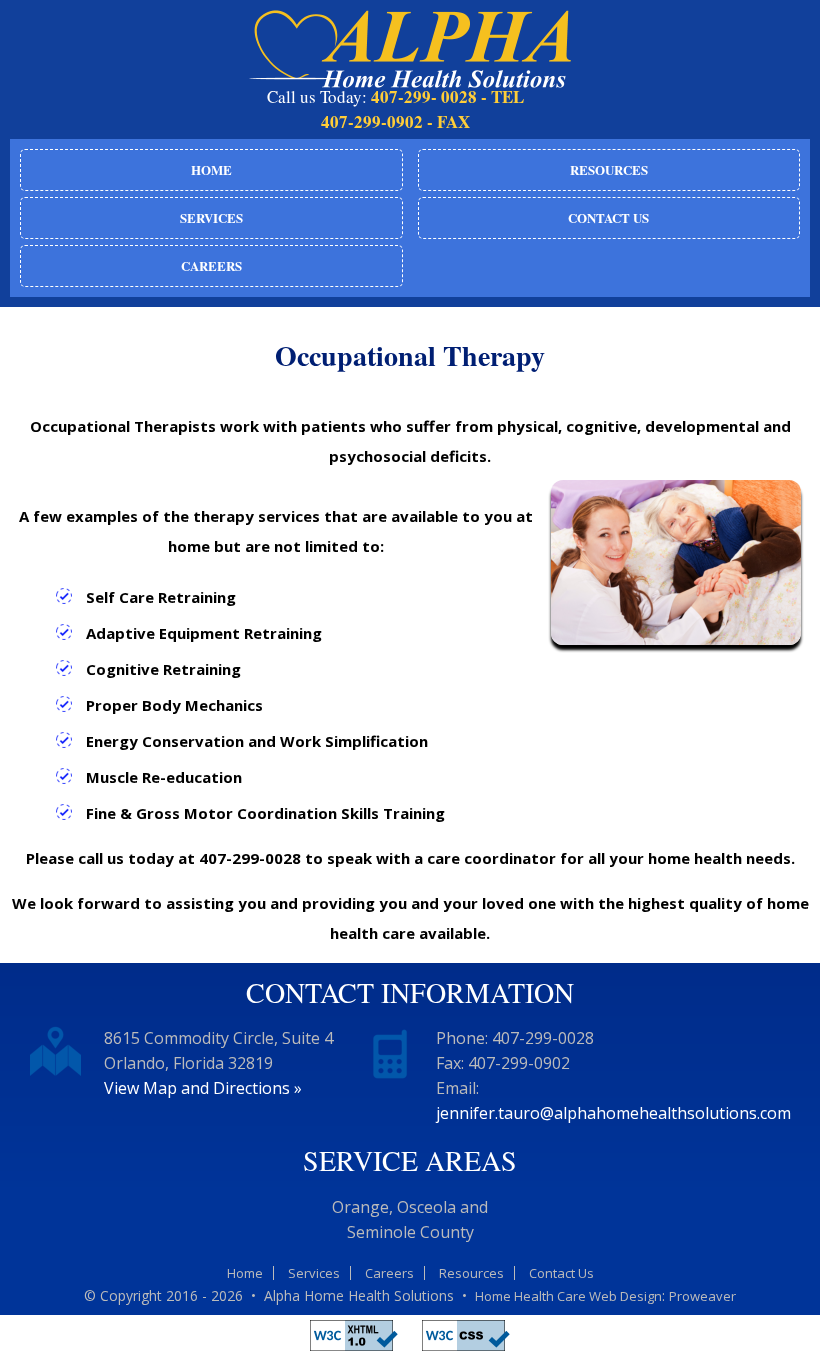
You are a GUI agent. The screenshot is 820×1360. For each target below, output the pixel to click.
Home (211, 169)
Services (211, 217)
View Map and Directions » (203, 1088)
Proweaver (702, 1296)
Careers (211, 265)
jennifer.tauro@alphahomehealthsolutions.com (613, 1113)
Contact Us (608, 217)
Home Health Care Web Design (568, 1296)
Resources (609, 169)
